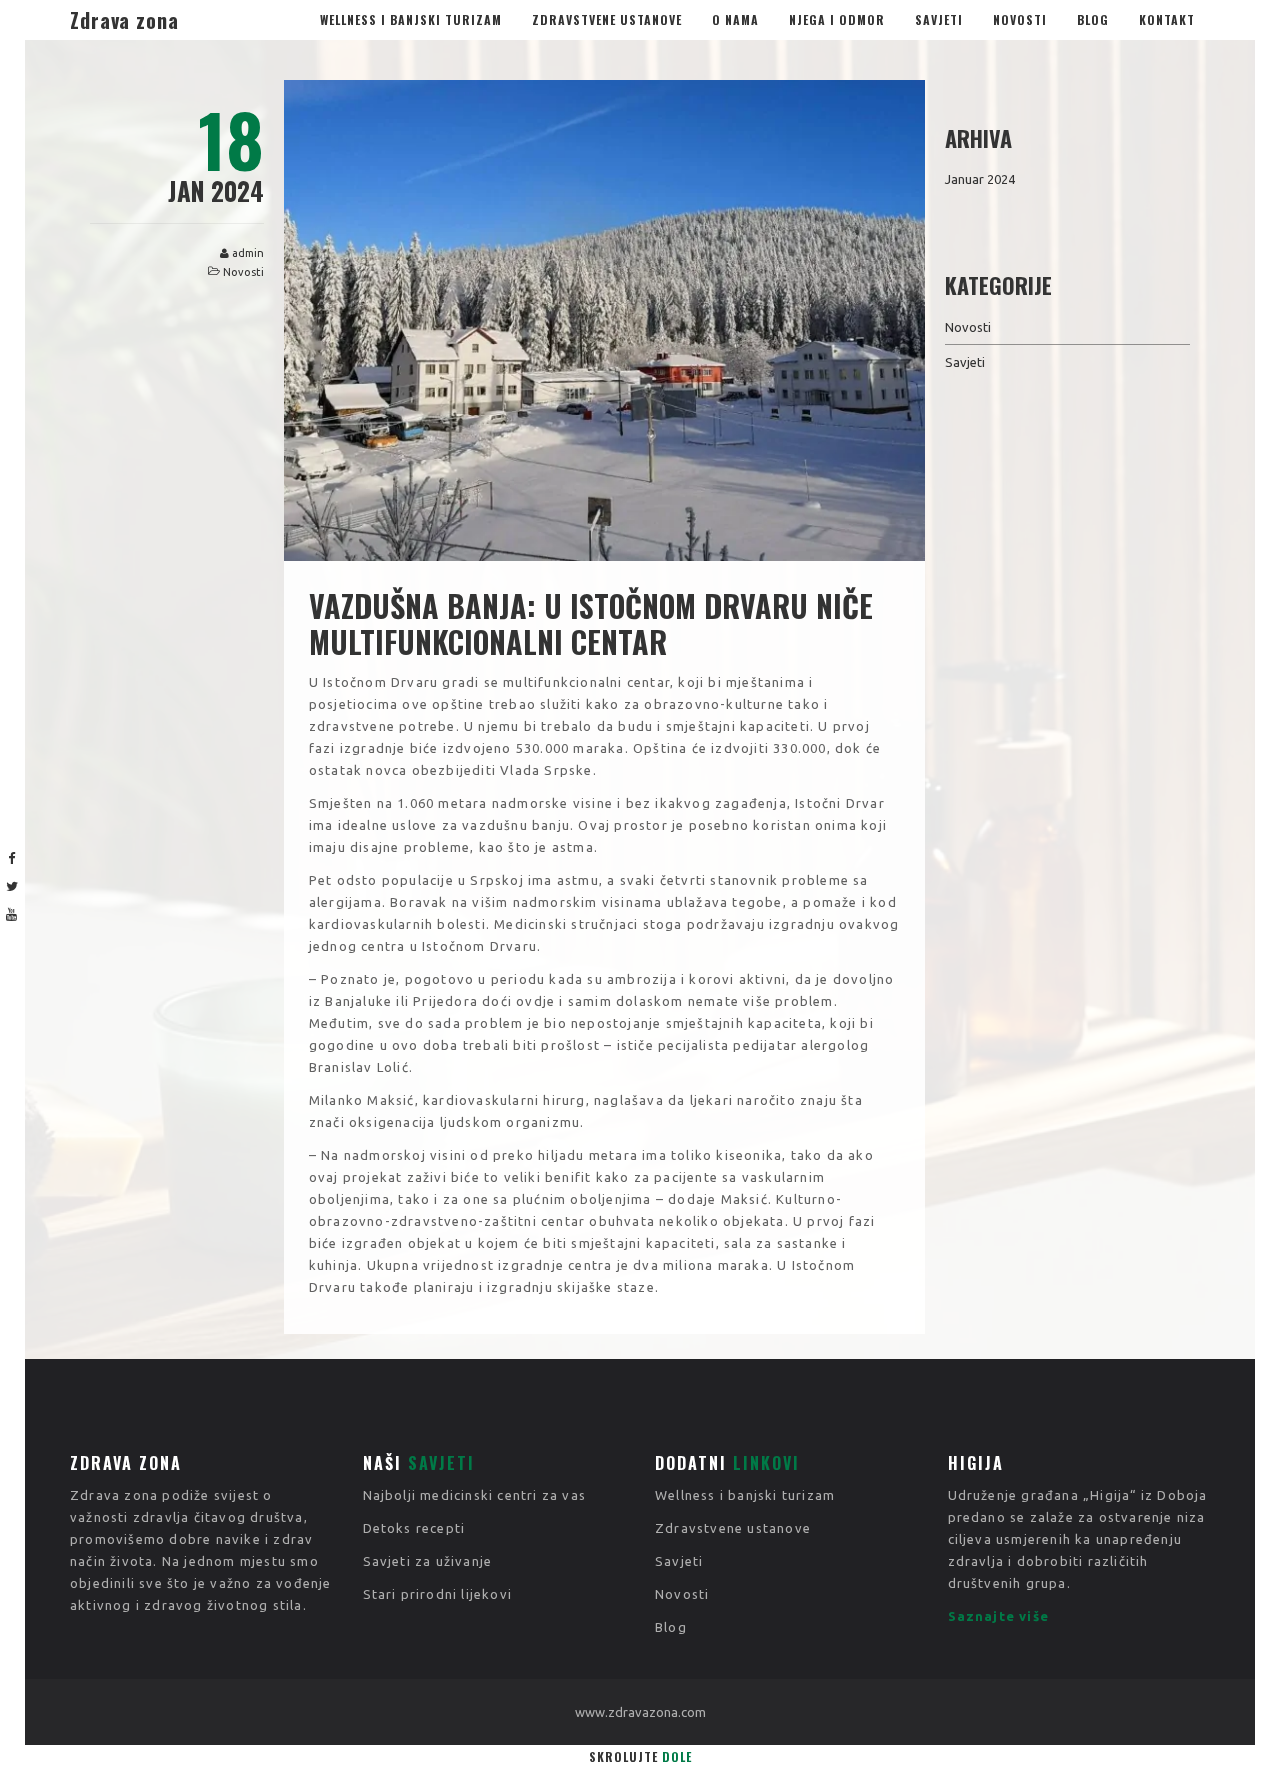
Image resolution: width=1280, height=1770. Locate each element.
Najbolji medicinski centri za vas (475, 1495)
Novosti (1020, 19)
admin (248, 253)
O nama (735, 19)
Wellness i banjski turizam (745, 1495)
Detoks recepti (414, 1528)
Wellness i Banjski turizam (411, 19)
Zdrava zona (124, 20)
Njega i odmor (837, 19)
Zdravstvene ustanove (607, 19)
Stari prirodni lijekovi (438, 1594)
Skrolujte (640, 1756)
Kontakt (1167, 19)
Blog (1093, 19)
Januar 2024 (980, 179)
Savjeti (939, 19)
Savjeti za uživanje (428, 1561)
